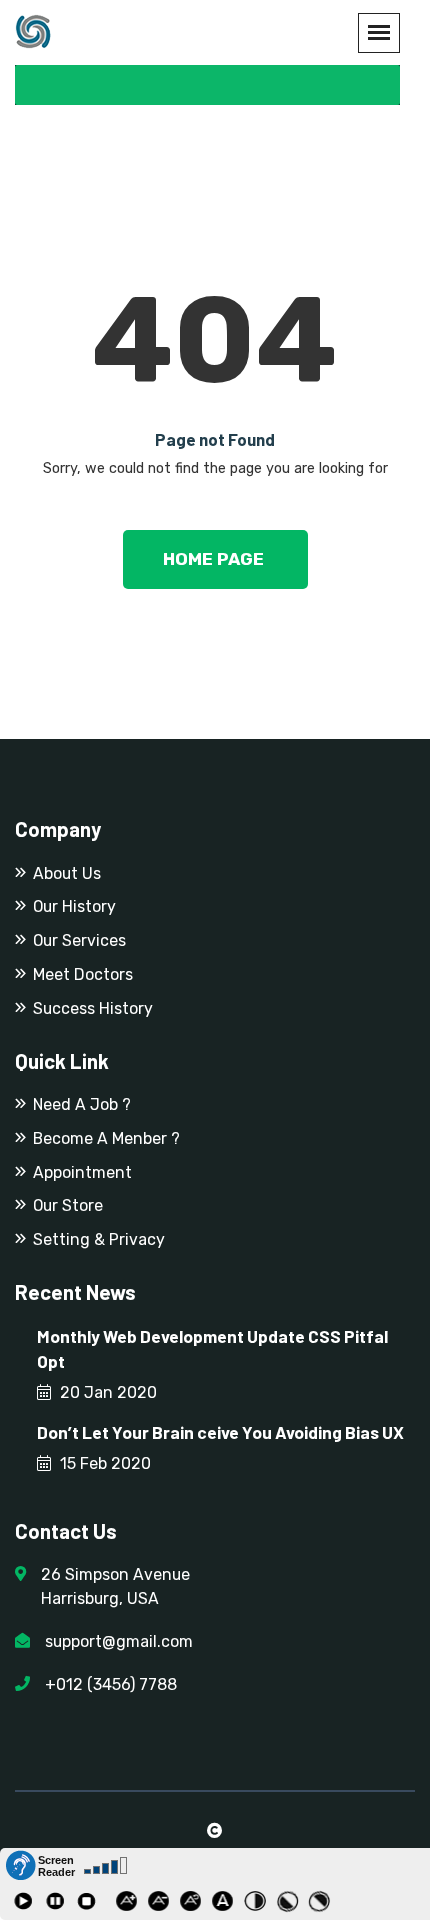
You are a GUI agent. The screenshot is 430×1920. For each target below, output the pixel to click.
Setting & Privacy (99, 1239)
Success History (93, 1008)
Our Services (79, 940)
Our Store (68, 1205)
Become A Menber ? (106, 1138)
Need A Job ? (82, 1104)
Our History (74, 906)
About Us (67, 873)
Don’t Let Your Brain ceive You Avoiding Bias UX (220, 1432)
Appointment (82, 1172)
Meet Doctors (83, 974)
